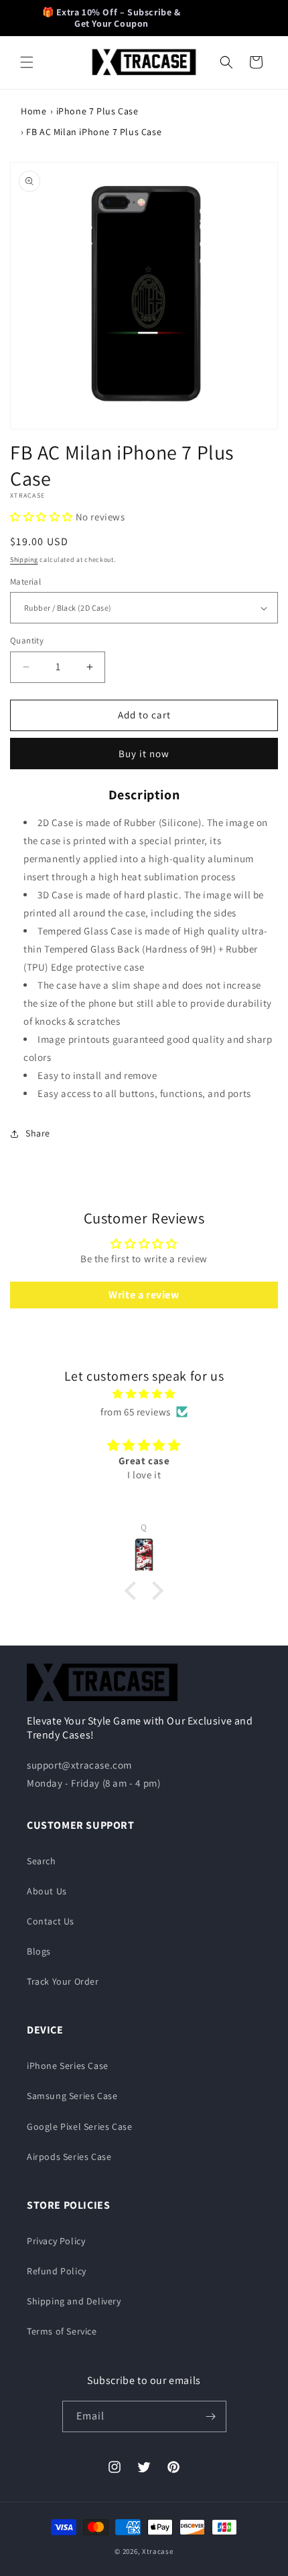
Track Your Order (63, 1981)
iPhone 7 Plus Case (97, 111)
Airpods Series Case (69, 2157)
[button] (27, 62)
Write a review (144, 1295)
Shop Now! (223, 17)
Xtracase (158, 2551)
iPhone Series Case (68, 2066)
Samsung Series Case (72, 2096)
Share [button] (38, 1133)
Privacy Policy (56, 2241)
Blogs (39, 1951)
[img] (144, 1394)
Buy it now (144, 754)
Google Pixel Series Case (79, 2126)
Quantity (27, 640)
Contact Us (51, 1921)
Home (33, 111)
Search (42, 1861)
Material (25, 582)
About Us (47, 1891)
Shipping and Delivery (74, 2301)
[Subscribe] (211, 2416)
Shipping (24, 560)
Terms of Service (62, 2331)
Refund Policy (57, 2271)
